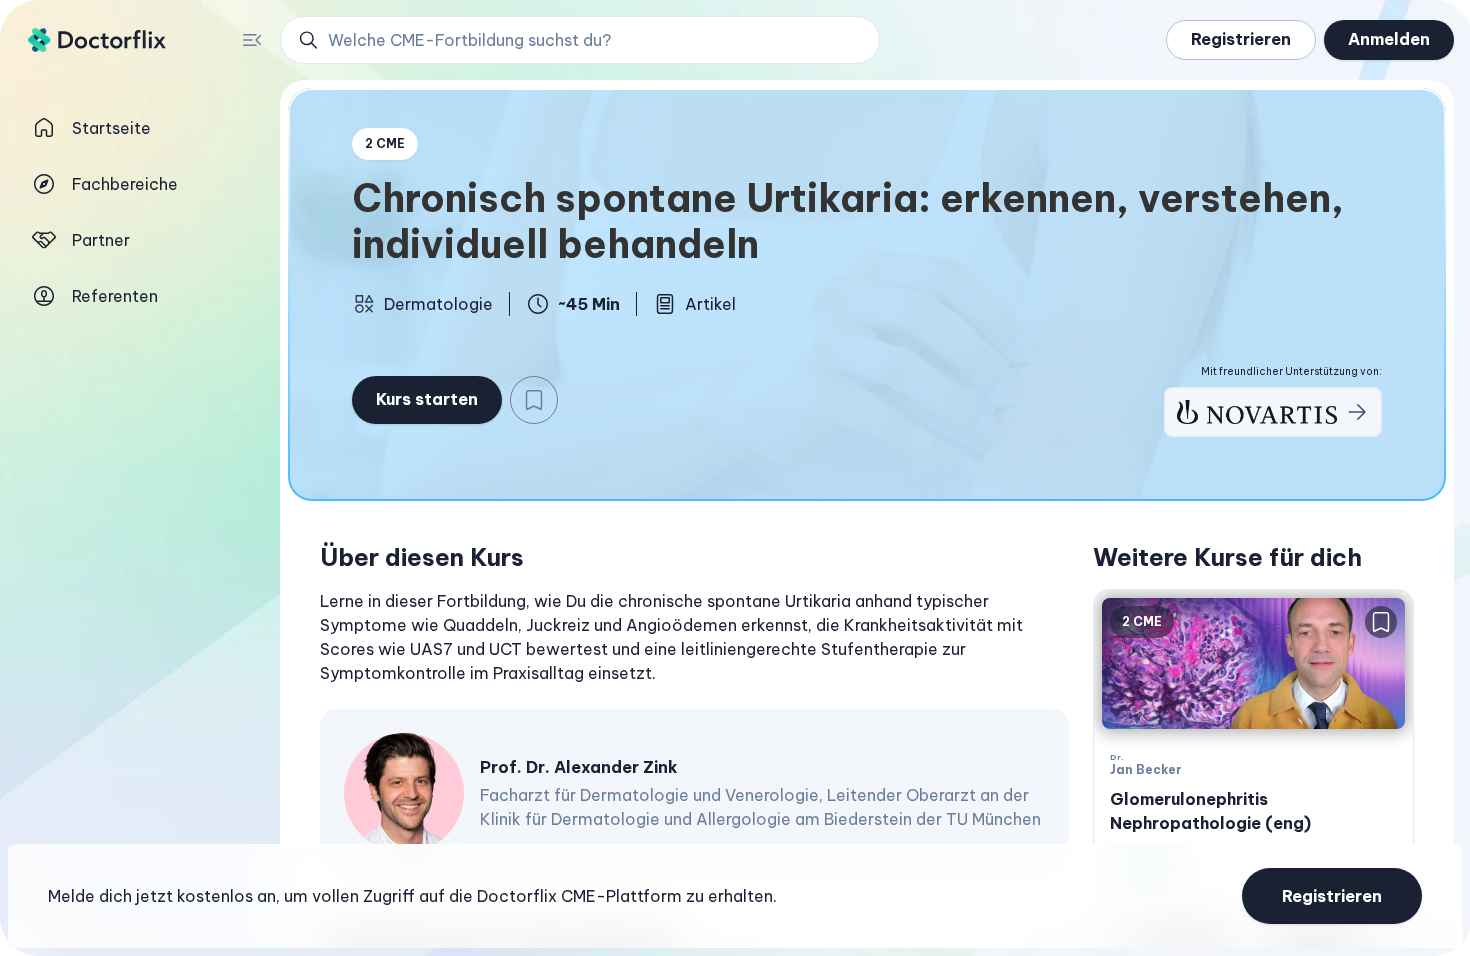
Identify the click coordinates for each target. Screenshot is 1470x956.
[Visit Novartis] (1273, 412)
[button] (580, 40)
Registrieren (1241, 39)
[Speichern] (534, 400)
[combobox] (591, 40)
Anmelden (1389, 39)
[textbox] (694, 637)
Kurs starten (427, 399)
